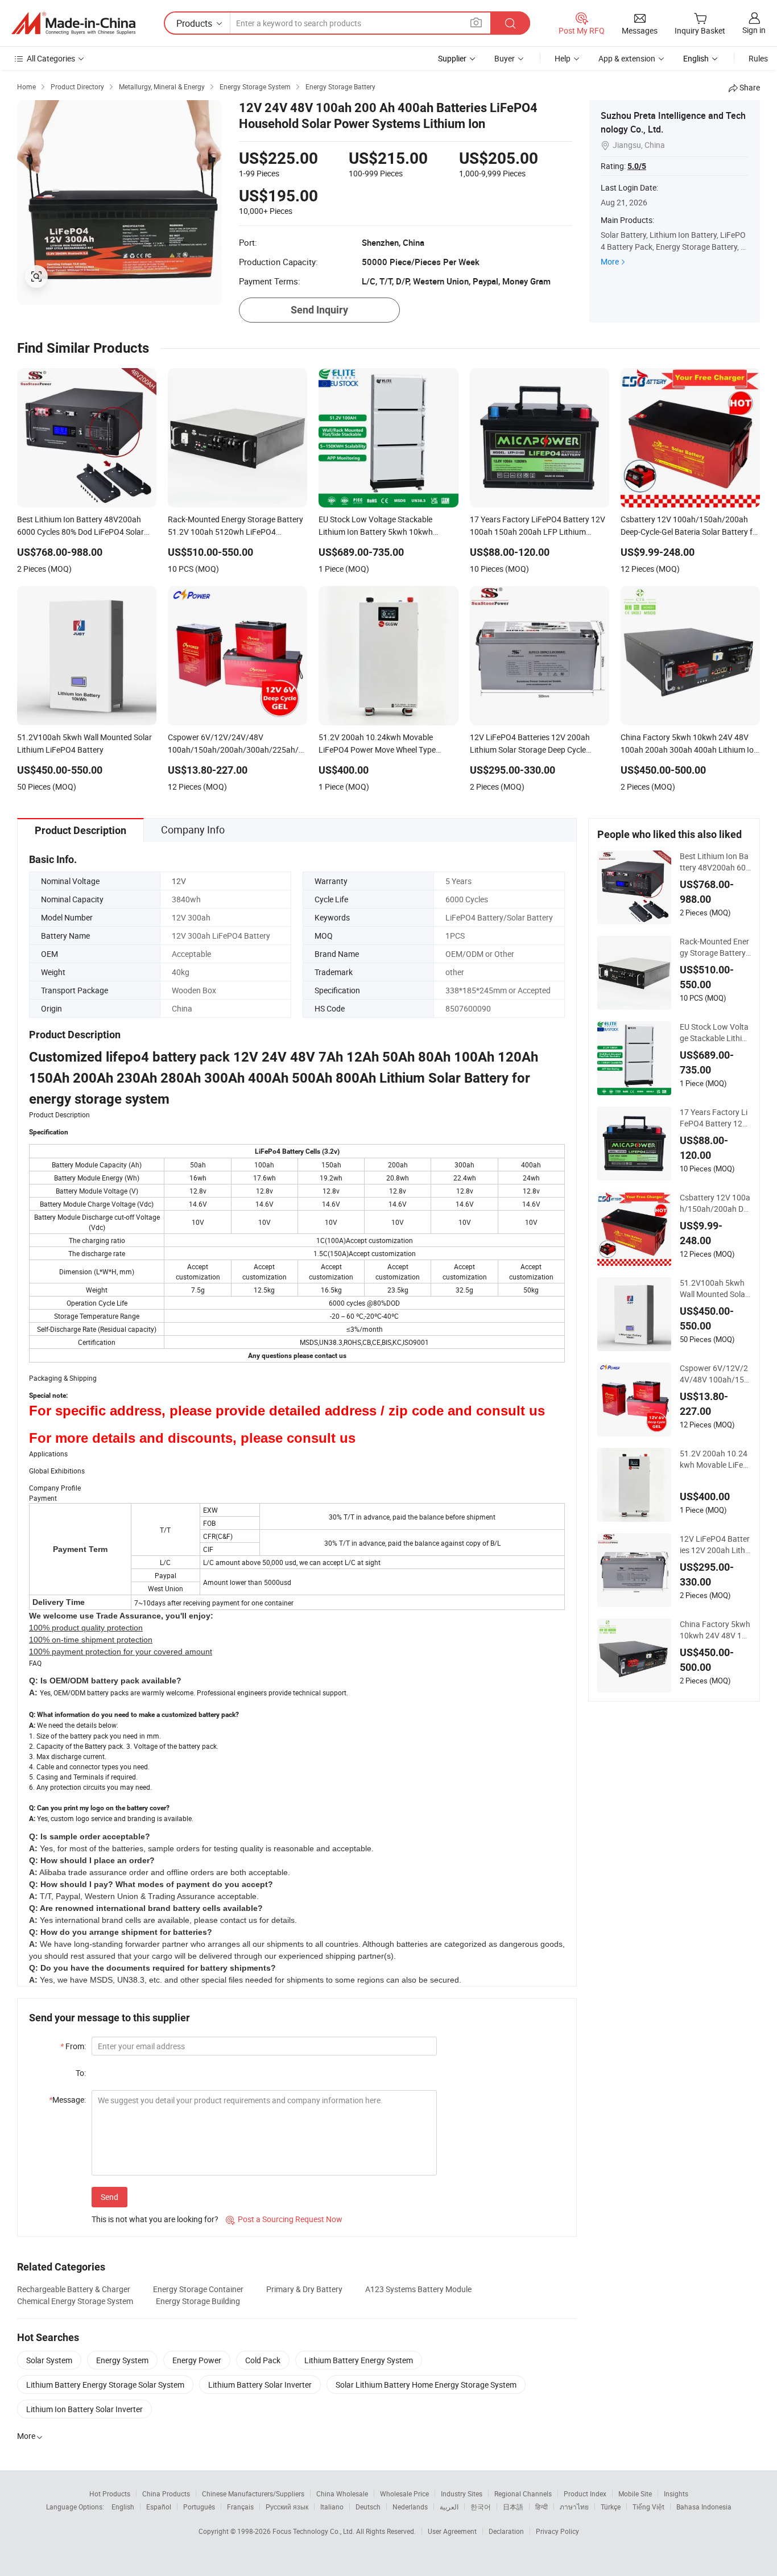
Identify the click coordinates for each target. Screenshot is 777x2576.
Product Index (585, 2494)
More (610, 261)
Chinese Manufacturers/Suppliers (253, 2494)
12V (179, 881)
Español (159, 2507)
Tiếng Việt (648, 2507)
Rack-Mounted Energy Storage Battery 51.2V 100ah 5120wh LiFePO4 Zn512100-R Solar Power (714, 947)
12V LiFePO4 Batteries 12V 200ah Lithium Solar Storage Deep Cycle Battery (715, 1545)
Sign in (754, 30)
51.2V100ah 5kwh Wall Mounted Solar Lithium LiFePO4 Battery (715, 1289)
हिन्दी (542, 2507)
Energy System (122, 2360)
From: (73, 2046)
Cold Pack (263, 2360)
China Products (166, 2494)
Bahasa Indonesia (704, 2507)
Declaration (506, 2531)
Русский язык (287, 2507)
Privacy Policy (557, 2531)
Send (109, 2197)
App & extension (627, 58)
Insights (676, 2494)
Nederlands (410, 2507)
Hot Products (110, 2494)
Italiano (332, 2507)
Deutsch (368, 2507)
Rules (758, 58)
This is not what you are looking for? (155, 2219)
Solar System (49, 2360)
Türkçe (611, 2507)
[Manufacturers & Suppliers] (73, 23)
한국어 (481, 2507)
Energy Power (197, 2360)
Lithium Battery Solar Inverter (260, 2385)
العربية (449, 2507)
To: (81, 2073)
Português (199, 2507)
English (123, 2507)
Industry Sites (462, 2494)
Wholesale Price (404, 2494)
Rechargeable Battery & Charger (74, 2289)
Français (240, 2507)
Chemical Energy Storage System (75, 2301)
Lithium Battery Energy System (359, 2360)
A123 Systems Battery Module (418, 2289)
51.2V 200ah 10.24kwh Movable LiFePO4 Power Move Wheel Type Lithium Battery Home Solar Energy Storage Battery (715, 1459)
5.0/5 (637, 166)
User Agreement (452, 2531)
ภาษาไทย (574, 2507)
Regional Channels (523, 2494)
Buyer (505, 58)
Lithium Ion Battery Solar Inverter (84, 2409)
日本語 (513, 2507)
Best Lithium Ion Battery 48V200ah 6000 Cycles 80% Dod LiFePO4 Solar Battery (715, 862)
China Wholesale (342, 2494)
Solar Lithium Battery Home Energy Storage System (426, 2385)
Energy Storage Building (198, 2301)
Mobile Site (635, 2494)
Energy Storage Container (198, 2289)
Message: (67, 2100)
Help (563, 58)
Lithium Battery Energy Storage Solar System (105, 2385)
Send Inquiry (319, 310)
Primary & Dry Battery (304, 2289)
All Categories (51, 58)
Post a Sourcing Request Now (284, 2219)
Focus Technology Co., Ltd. (314, 2531)
